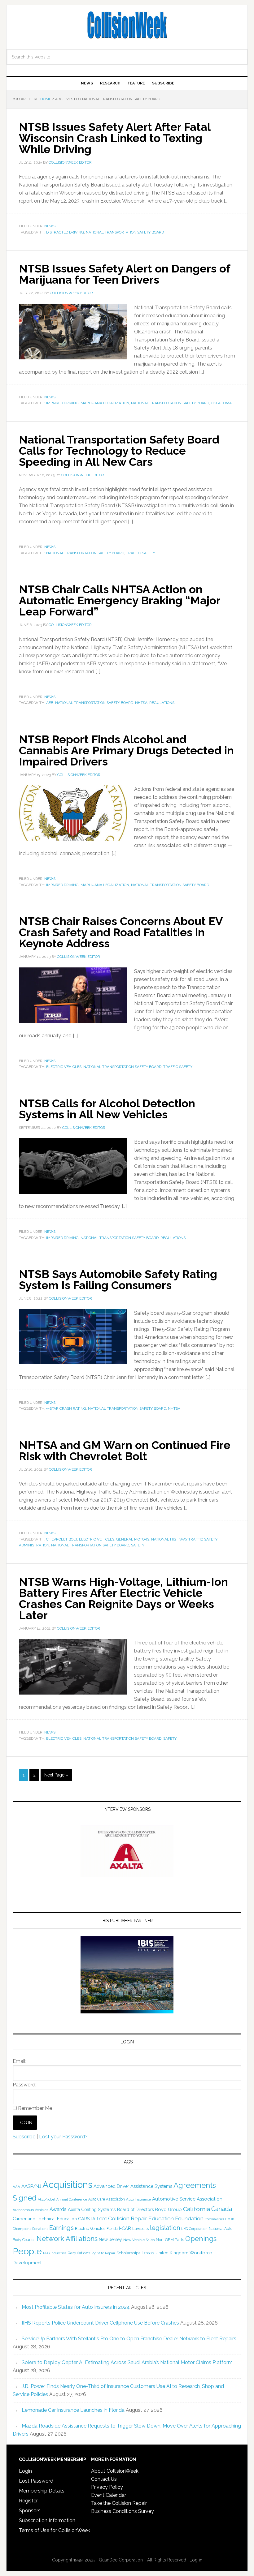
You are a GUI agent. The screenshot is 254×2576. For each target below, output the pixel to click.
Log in (196, 2560)
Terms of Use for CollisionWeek (55, 2530)
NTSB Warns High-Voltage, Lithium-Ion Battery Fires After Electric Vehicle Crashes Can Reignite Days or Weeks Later (123, 1598)
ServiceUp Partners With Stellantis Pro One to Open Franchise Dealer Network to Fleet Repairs (129, 2339)
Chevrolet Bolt (62, 1539)
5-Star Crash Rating (66, 1408)
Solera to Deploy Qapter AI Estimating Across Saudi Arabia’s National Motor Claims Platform (127, 2362)
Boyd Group (168, 2210)
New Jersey (110, 2240)
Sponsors (30, 2511)
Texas (148, 2253)
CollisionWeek (127, 25)
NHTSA (141, 703)
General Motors (133, 1539)
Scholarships (128, 2253)
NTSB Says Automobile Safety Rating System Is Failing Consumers (118, 1279)
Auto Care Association (107, 2199)
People (27, 2251)
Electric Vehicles (64, 1067)
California (197, 2209)
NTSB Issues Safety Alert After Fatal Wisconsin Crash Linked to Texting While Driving (115, 138)
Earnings (61, 2228)
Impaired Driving (62, 403)
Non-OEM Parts (170, 2240)
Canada (222, 2209)
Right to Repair (103, 2253)
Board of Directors (135, 2210)
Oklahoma (221, 403)
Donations (40, 2229)
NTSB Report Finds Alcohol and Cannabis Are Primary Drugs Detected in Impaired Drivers (126, 750)
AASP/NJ (31, 2186)
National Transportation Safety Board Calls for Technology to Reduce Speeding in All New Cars (119, 451)
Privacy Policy (107, 2487)
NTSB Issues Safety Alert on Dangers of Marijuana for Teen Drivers (125, 274)
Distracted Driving (65, 232)
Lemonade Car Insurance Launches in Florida (73, 2410)
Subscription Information (47, 2520)
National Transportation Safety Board (125, 232)
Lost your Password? (63, 2137)
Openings (201, 2239)
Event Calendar (109, 2495)
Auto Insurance (138, 2199)
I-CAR (125, 2228)
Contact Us (104, 2479)
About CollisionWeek (115, 2471)
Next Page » (56, 1775)
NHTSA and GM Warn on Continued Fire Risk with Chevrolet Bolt (125, 1451)
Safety (138, 1545)
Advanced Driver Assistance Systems (133, 2186)
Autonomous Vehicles (31, 2210)
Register (28, 2501)
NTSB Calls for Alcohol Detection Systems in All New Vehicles (107, 1109)
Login (25, 2471)
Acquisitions (67, 2185)
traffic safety (141, 553)
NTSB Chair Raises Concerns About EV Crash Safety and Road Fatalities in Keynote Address (121, 932)
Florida (112, 2229)
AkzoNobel (46, 2199)
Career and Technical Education (45, 2219)
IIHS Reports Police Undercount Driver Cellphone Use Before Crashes (100, 2323)
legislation (165, 2228)
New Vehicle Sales (139, 2240)
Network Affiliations (67, 2239)
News (50, 226)
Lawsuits (140, 2228)
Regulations (162, 703)
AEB (50, 703)
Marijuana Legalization (105, 403)
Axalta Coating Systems (92, 2210)
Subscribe (24, 2137)
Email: (20, 2061)
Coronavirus (214, 2219)
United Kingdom (172, 2253)
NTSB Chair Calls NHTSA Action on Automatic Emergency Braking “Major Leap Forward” (120, 600)
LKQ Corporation (194, 2229)
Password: (24, 2085)
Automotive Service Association (187, 2199)
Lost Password (36, 2481)
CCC (103, 2219)
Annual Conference (72, 2199)
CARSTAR (88, 2219)
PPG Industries (55, 2253)
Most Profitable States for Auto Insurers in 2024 (76, 2307)
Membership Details (42, 2491)
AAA (16, 2187)
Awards (58, 2209)
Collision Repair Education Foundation (156, 2218)
